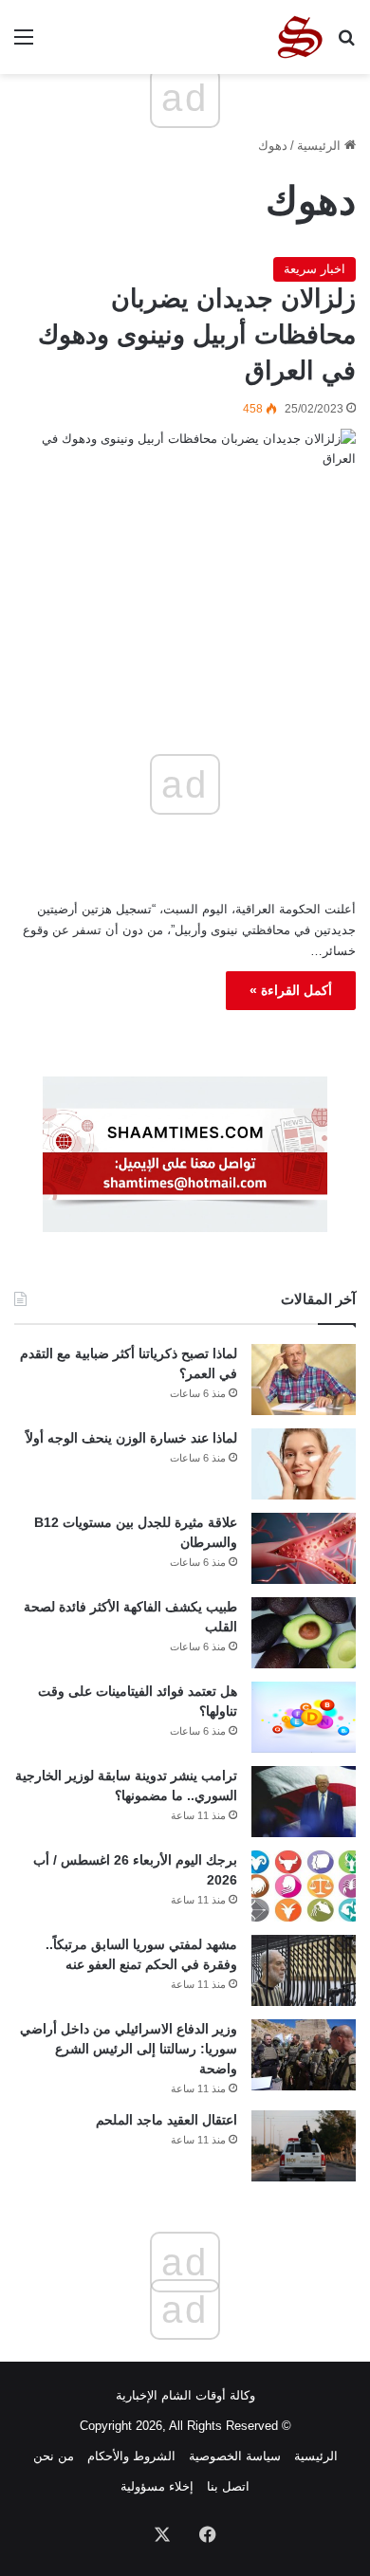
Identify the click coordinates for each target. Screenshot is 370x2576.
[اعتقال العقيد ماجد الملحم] (304, 2146)
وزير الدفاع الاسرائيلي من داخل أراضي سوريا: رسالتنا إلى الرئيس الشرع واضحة (129, 2049)
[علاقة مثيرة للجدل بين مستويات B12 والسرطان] (304, 1548)
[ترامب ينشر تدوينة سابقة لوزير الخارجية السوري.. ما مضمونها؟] (304, 1802)
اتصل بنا (228, 2486)
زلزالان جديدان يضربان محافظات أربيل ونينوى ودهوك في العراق (197, 335)
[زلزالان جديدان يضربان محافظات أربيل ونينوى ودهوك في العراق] (185, 542)
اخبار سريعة (314, 269)
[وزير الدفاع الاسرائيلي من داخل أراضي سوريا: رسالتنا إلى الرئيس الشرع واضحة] (304, 2055)
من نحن (54, 2456)
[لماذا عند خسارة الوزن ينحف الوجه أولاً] (304, 1464)
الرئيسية (321, 146)
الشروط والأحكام (131, 2456)
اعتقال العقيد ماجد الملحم (166, 2120)
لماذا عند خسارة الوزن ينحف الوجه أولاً (131, 1438)
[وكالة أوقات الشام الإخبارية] (299, 37)
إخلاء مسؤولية (157, 2486)
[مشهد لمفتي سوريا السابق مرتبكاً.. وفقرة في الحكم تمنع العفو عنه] (304, 1970)
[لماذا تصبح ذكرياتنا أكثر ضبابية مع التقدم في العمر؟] (304, 1380)
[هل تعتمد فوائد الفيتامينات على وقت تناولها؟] (304, 1717)
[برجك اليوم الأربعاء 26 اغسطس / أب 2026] (304, 1886)
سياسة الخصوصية (235, 2456)
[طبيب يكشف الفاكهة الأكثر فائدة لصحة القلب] (304, 1633)
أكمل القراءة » (291, 990)
